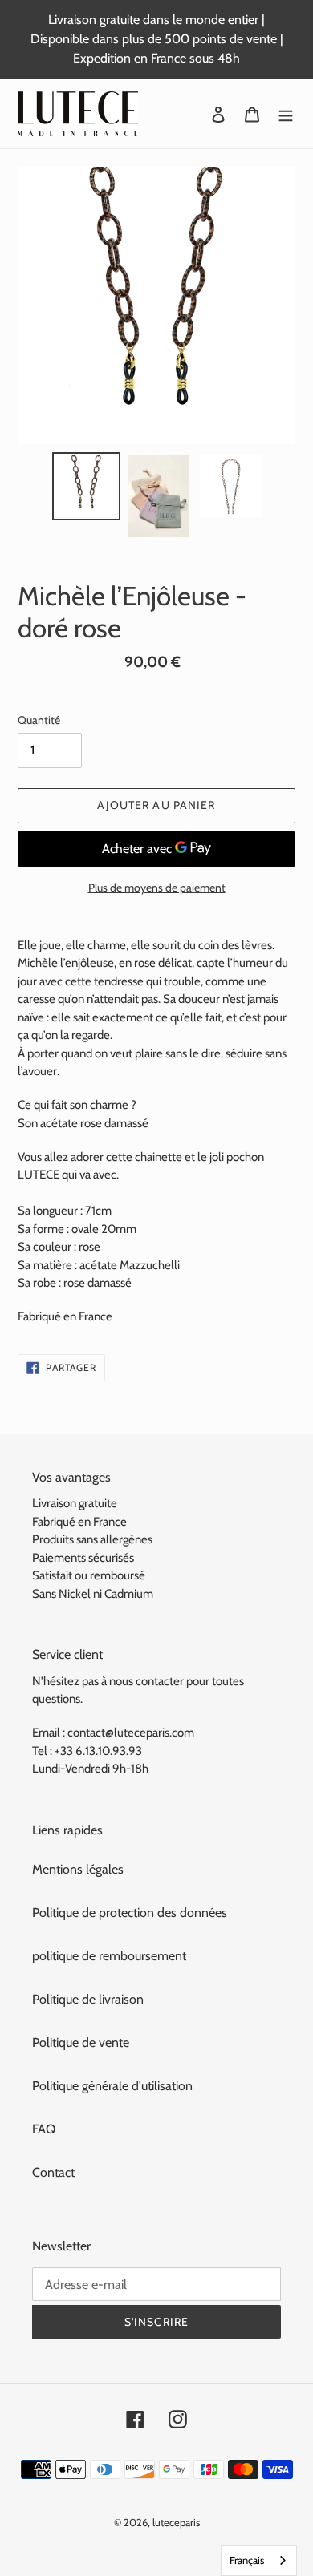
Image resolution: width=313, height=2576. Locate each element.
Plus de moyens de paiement (157, 888)
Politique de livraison (88, 1999)
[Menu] (286, 114)
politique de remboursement (109, 1956)
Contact (53, 2172)
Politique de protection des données (130, 1913)
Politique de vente (81, 2042)
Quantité (39, 720)
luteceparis (176, 2522)
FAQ (44, 2129)
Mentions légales (78, 1869)
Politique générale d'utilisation (112, 2086)
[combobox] (259, 2560)
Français (247, 2560)
